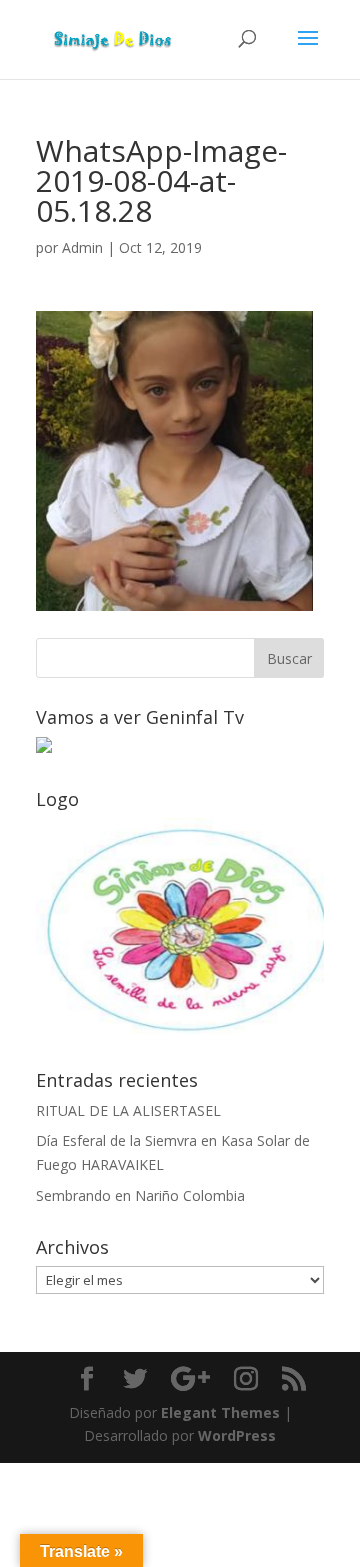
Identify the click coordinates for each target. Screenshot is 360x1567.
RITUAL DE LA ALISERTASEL (128, 1110)
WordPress (237, 1435)
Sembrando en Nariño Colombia (140, 1195)
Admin (82, 247)
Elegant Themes (220, 1412)
